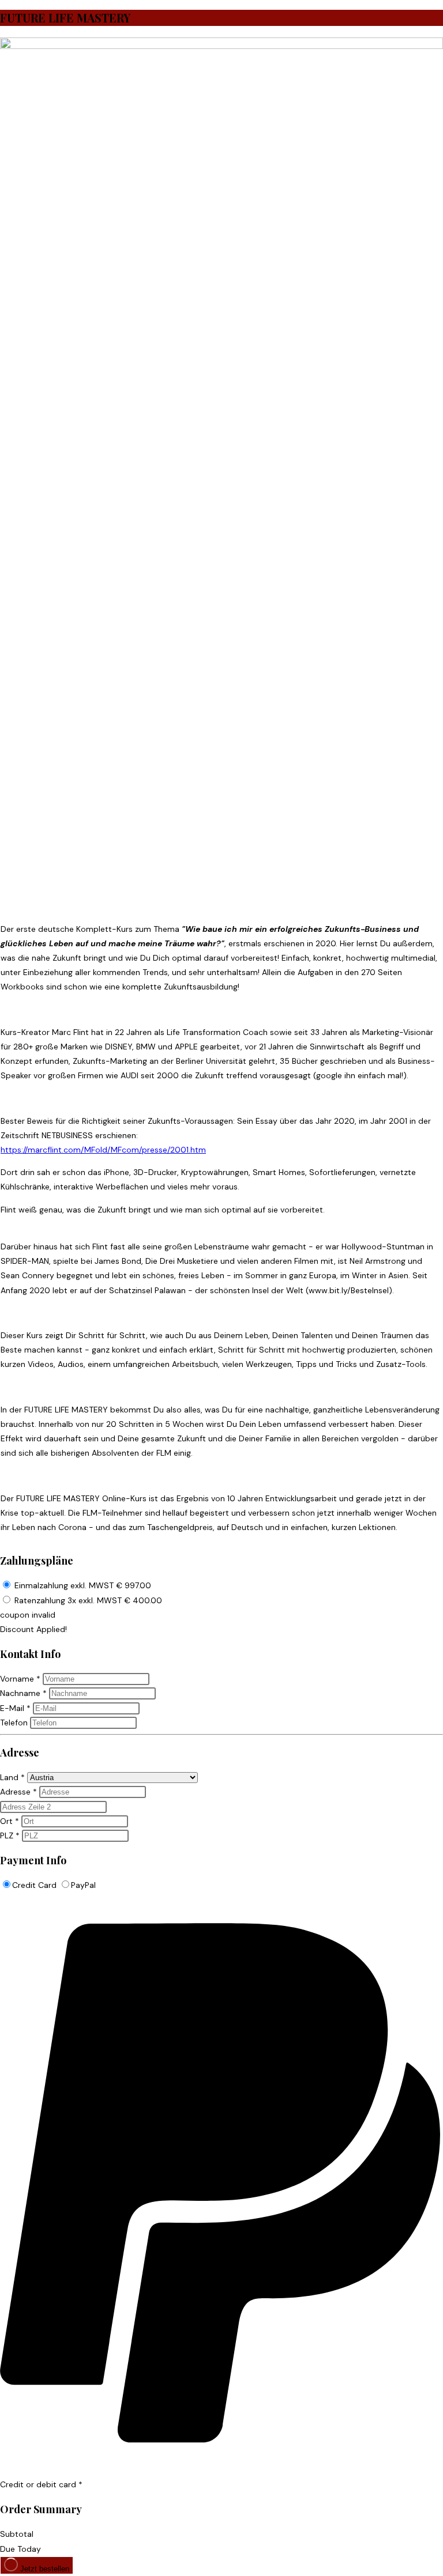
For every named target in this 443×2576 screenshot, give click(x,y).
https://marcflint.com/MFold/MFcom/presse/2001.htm (103, 1150)
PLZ (10, 1835)
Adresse (18, 1792)
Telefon (14, 1723)
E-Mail (15, 1708)
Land (12, 1777)
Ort (10, 1821)
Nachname (23, 1693)
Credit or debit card (41, 2484)
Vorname (20, 1679)
